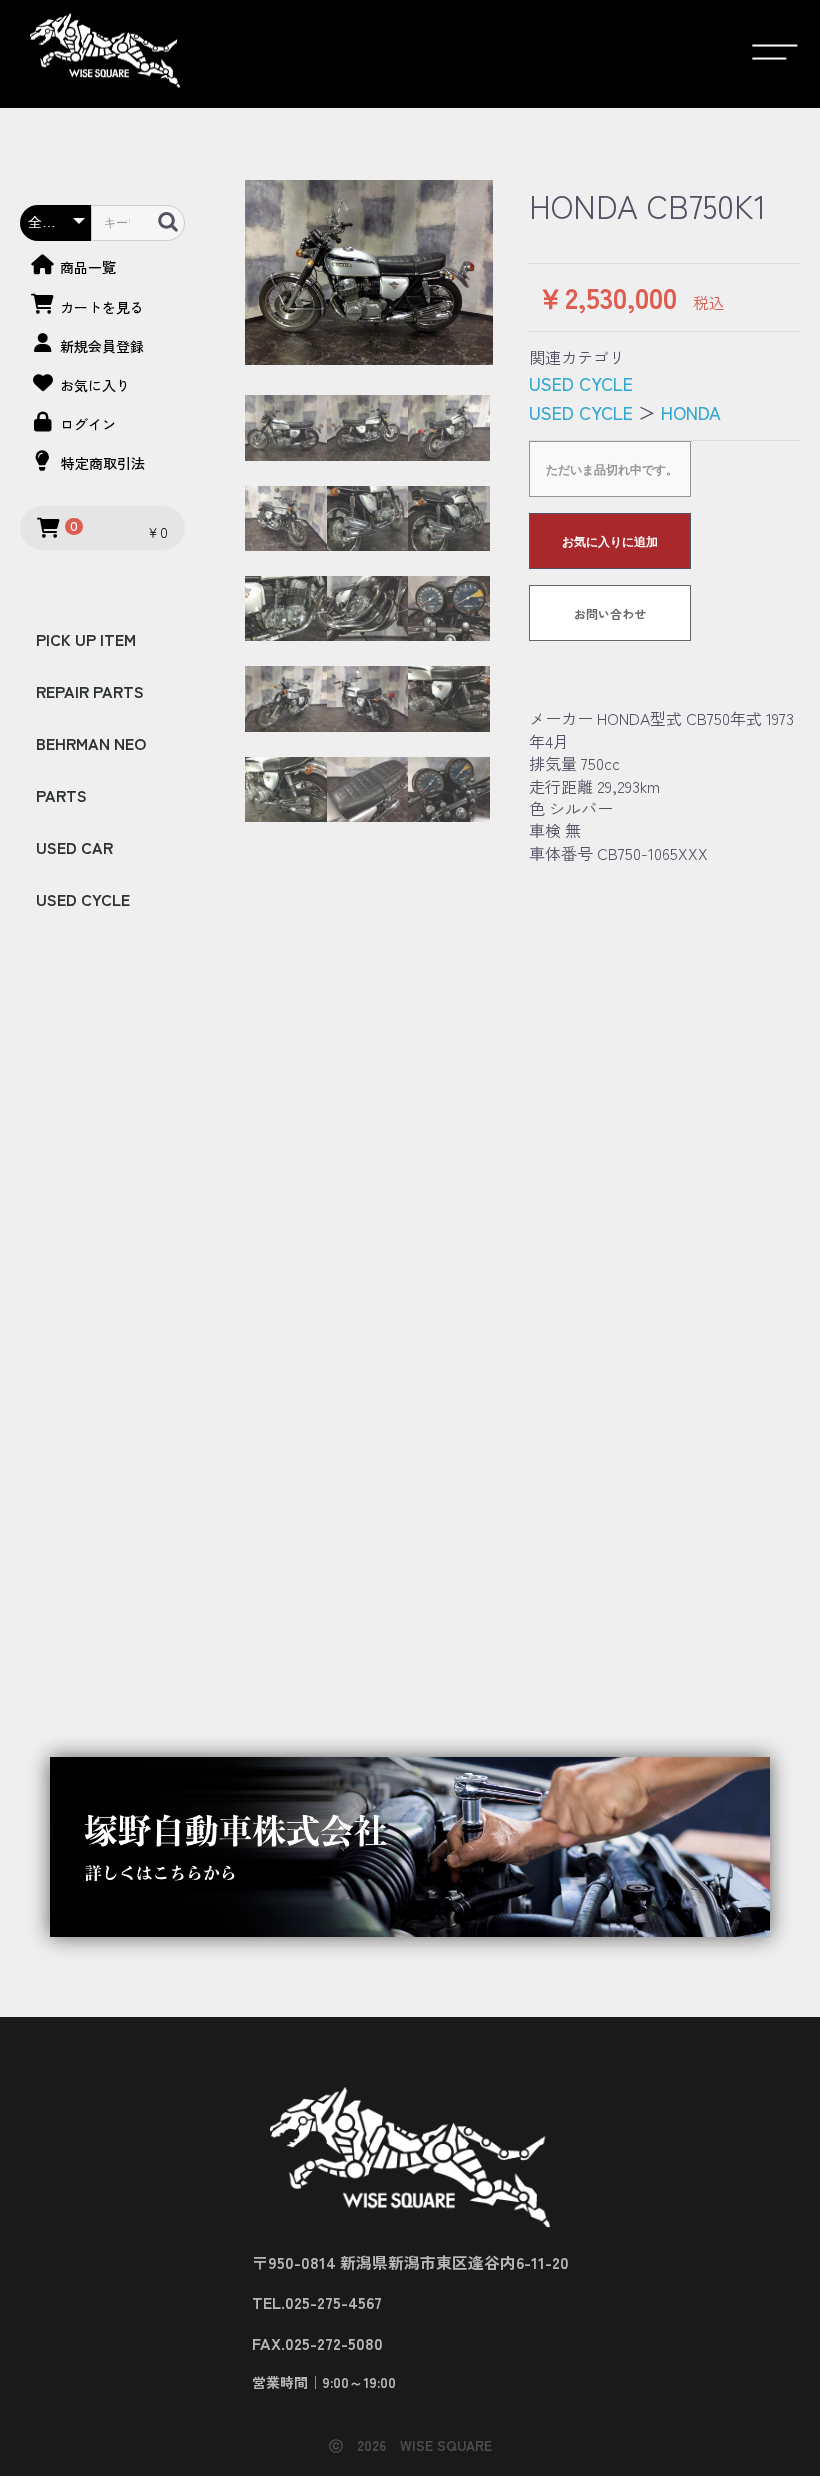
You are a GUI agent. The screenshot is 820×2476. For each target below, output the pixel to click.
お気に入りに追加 (610, 542)
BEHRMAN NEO (91, 743)
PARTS (61, 795)
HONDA (691, 412)
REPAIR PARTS (90, 691)
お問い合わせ (610, 613)
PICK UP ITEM (86, 639)
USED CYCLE (83, 899)
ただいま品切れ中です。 (612, 470)
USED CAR (74, 847)
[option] (369, 272)
